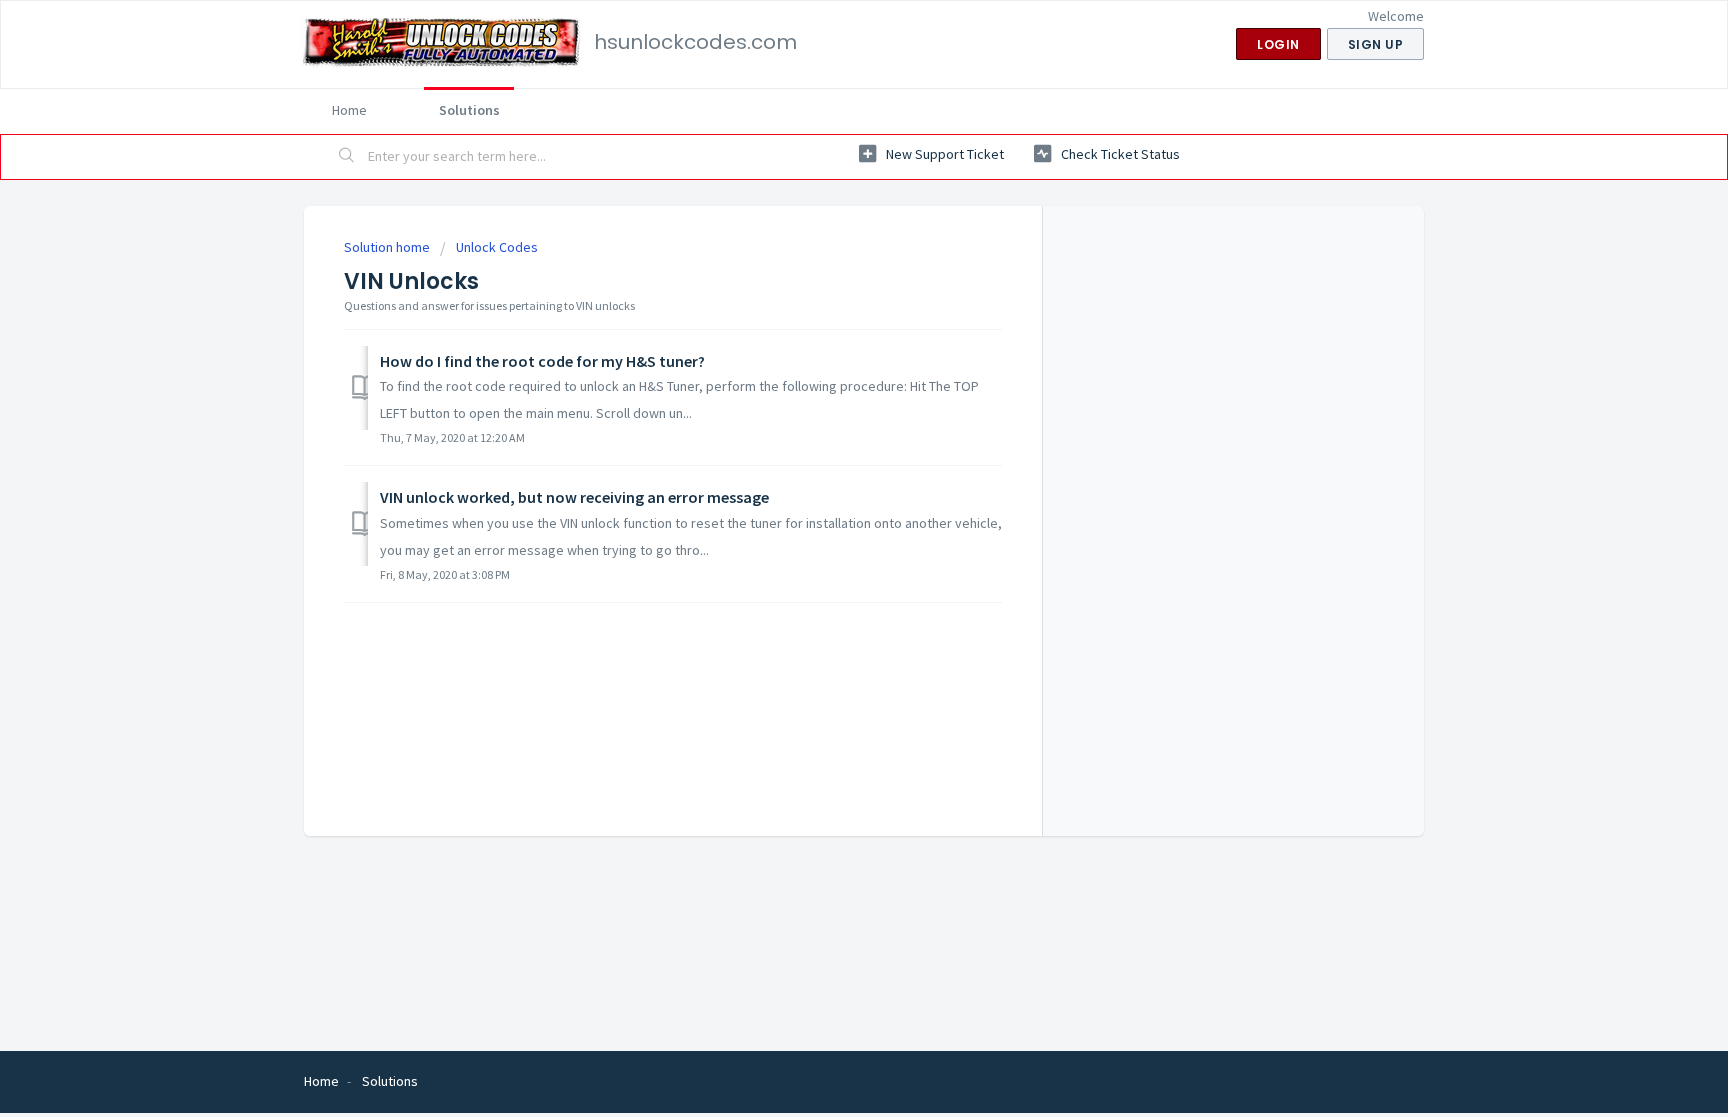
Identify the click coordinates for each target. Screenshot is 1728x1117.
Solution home (388, 247)
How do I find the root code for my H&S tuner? (542, 361)
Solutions (469, 110)
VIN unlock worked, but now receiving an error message (574, 497)
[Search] (347, 157)
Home (349, 110)
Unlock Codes (497, 247)
